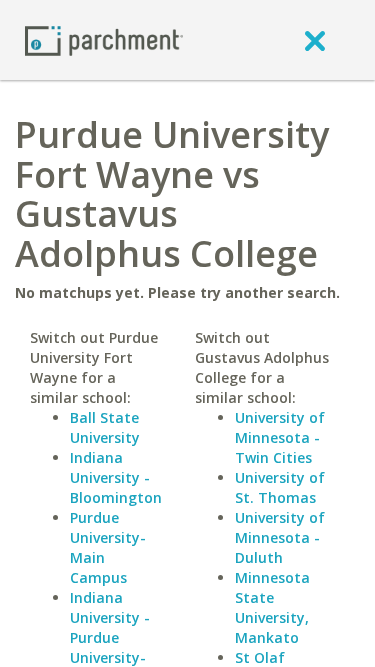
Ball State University (105, 427)
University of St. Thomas (280, 487)
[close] (315, 40)
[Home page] (104, 39)
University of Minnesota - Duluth (280, 537)
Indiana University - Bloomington (116, 477)
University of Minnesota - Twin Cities (280, 437)
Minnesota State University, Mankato (272, 607)
